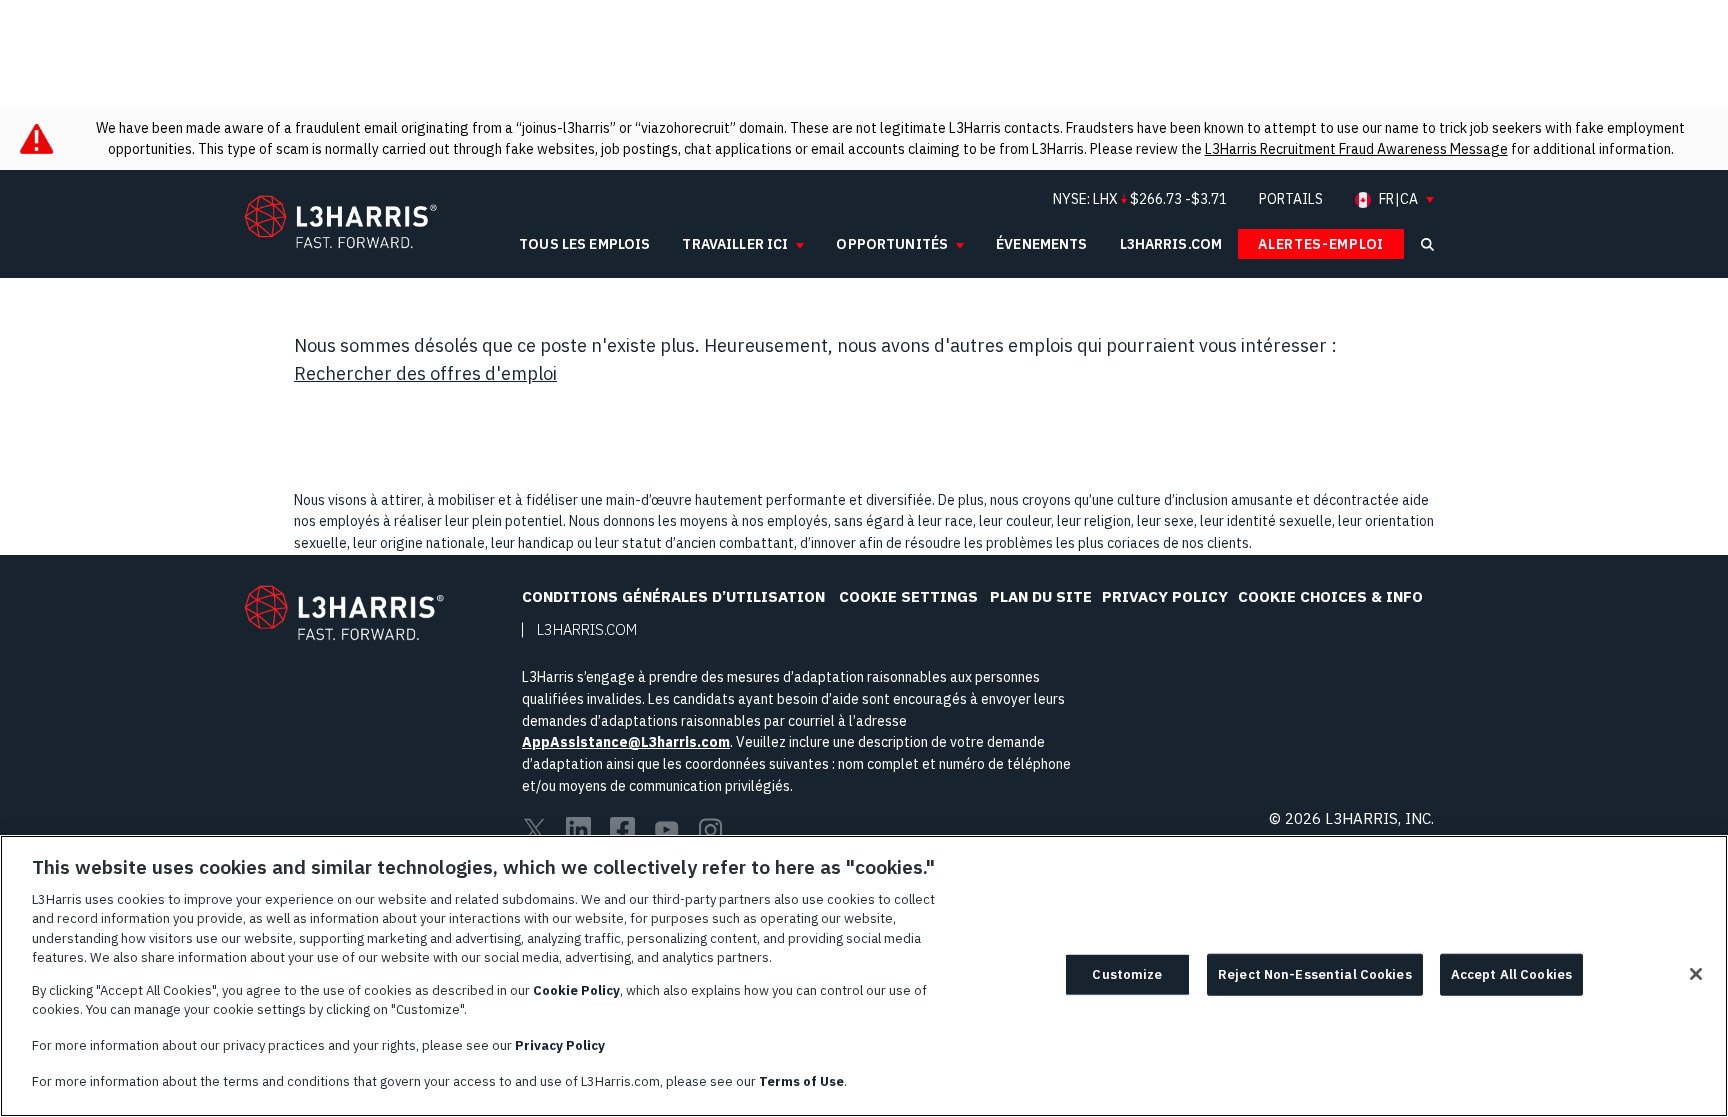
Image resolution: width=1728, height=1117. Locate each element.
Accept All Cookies (1511, 974)
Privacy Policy (1165, 596)
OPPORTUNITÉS (892, 244)
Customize (1127, 974)
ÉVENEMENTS (1041, 244)
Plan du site (1041, 596)
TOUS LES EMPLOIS (584, 244)
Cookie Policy (576, 990)
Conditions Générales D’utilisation (673, 596)
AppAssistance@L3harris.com (626, 742)
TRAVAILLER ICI (735, 244)
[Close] (1696, 974)
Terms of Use (801, 1080)
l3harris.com (1171, 244)
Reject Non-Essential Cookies (1315, 974)
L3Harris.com (587, 629)
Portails (1291, 199)
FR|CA (1398, 200)
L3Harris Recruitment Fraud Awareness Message (1356, 149)
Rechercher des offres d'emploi (425, 373)
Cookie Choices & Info (1330, 596)
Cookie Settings (908, 596)
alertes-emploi (1321, 244)
